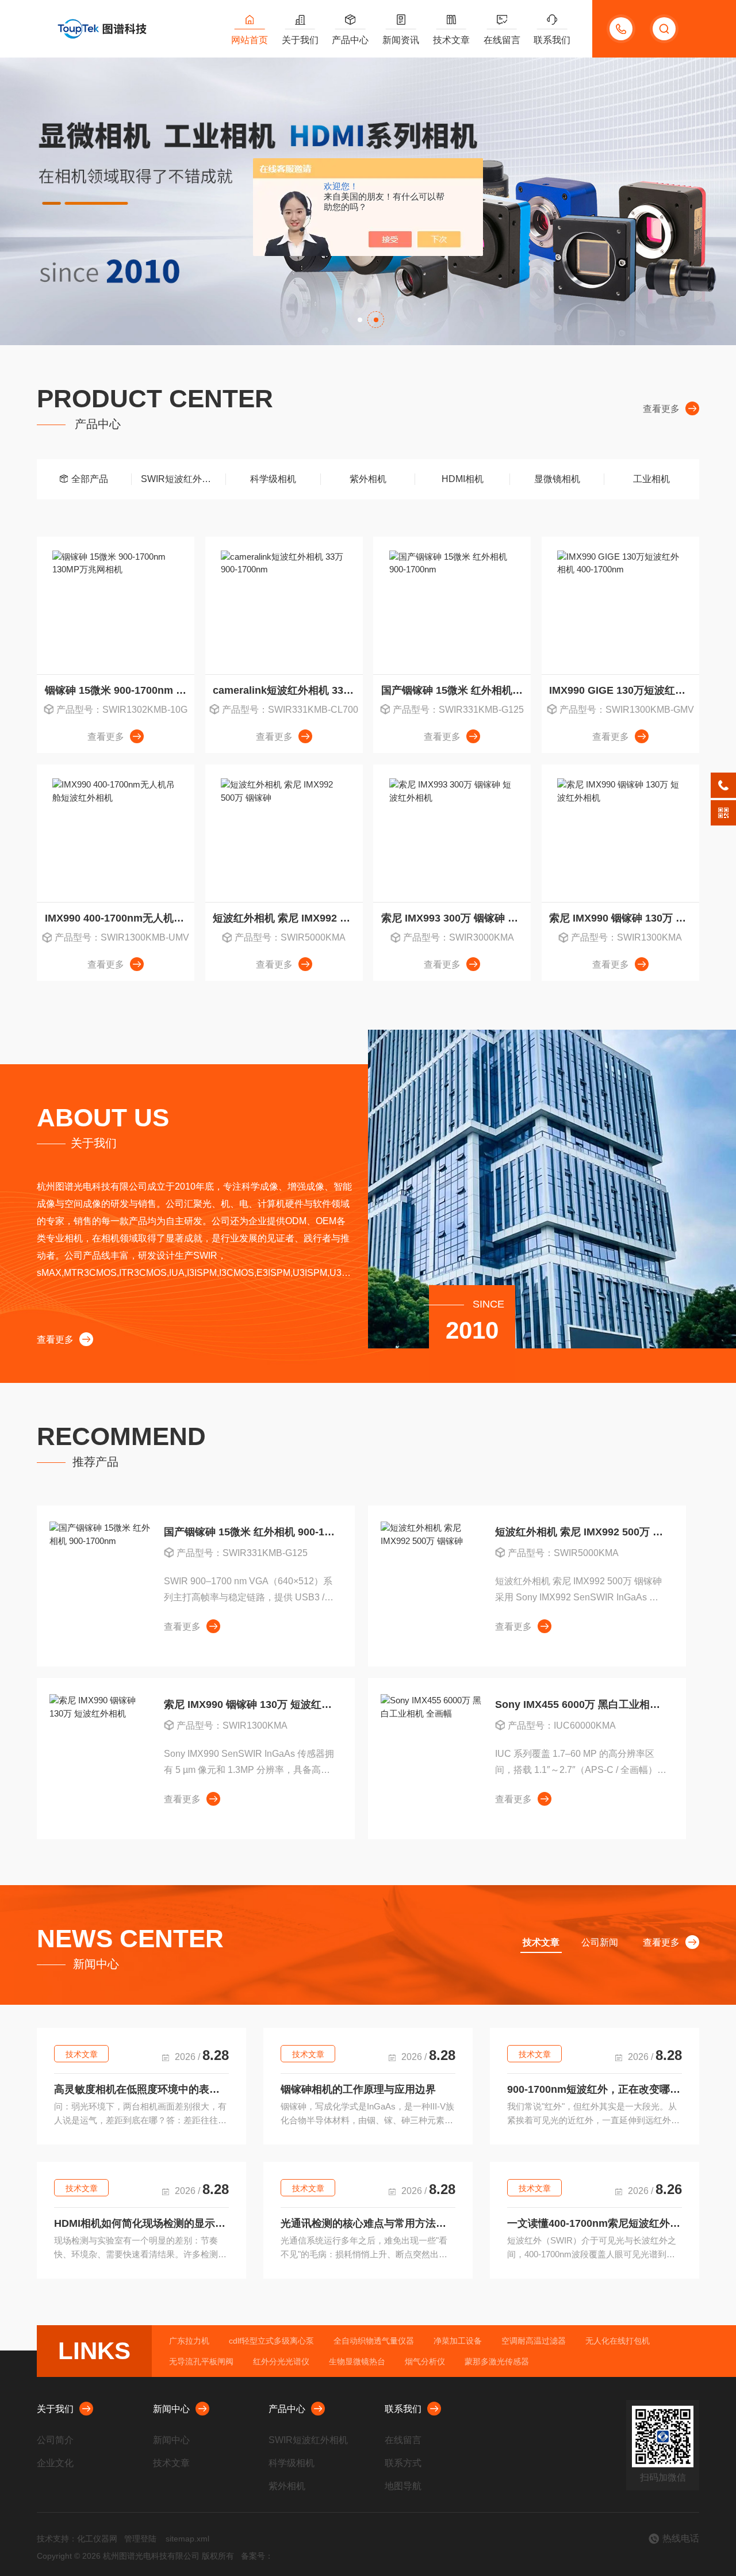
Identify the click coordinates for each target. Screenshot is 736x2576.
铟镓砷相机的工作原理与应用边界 (358, 2089)
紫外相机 (368, 479)
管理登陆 (140, 2539)
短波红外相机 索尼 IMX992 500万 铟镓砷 (287, 918)
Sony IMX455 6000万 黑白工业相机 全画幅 (581, 1704)
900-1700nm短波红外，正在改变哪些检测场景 (595, 2089)
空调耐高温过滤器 (534, 2341)
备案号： (257, 2556)
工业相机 (651, 479)
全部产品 (90, 479)
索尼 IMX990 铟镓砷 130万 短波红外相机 (624, 918)
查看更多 (661, 409)
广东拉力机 (189, 2341)
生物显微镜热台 (357, 2361)
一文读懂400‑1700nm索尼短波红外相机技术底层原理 (595, 2223)
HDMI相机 (463, 479)
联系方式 (403, 2463)
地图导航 (403, 2486)
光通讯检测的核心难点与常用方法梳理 (368, 2223)
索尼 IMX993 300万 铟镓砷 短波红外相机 (456, 918)
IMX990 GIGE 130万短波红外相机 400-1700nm (624, 690)
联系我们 (552, 40)
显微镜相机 (557, 479)
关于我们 (300, 40)
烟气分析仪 (425, 2361)
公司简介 (55, 2440)
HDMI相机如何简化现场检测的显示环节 (141, 2223)
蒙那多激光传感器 (497, 2361)
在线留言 (502, 40)
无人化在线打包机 (618, 2341)
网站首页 (250, 40)
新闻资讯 (401, 40)
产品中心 (350, 40)
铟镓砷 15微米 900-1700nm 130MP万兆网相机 (120, 690)
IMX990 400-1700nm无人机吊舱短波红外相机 (120, 918)
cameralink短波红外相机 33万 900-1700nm (287, 690)
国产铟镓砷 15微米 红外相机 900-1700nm (456, 690)
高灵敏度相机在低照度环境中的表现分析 (141, 2089)
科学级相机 (273, 479)
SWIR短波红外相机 (181, 479)
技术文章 (451, 40)
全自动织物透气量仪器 (374, 2341)
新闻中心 (171, 2409)
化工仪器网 (97, 2539)
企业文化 (55, 2463)
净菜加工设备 (458, 2341)
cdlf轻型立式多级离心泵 (271, 2341)
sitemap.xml (187, 2539)
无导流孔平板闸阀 (201, 2361)
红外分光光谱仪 (281, 2361)
